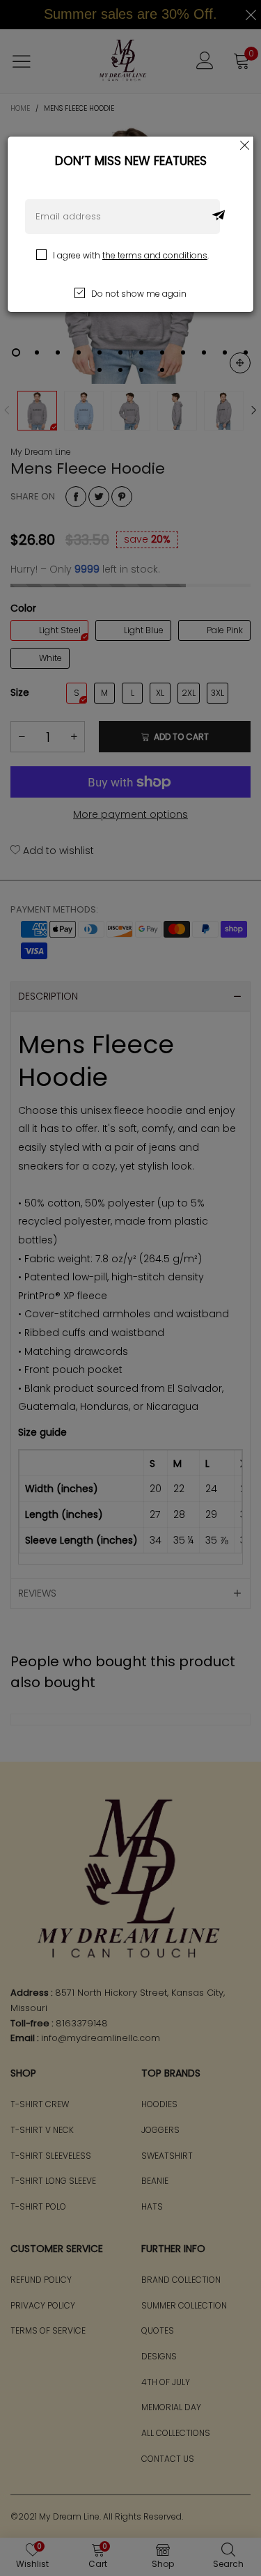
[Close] (245, 145)
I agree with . (131, 255)
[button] (219, 217)
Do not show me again (139, 294)
